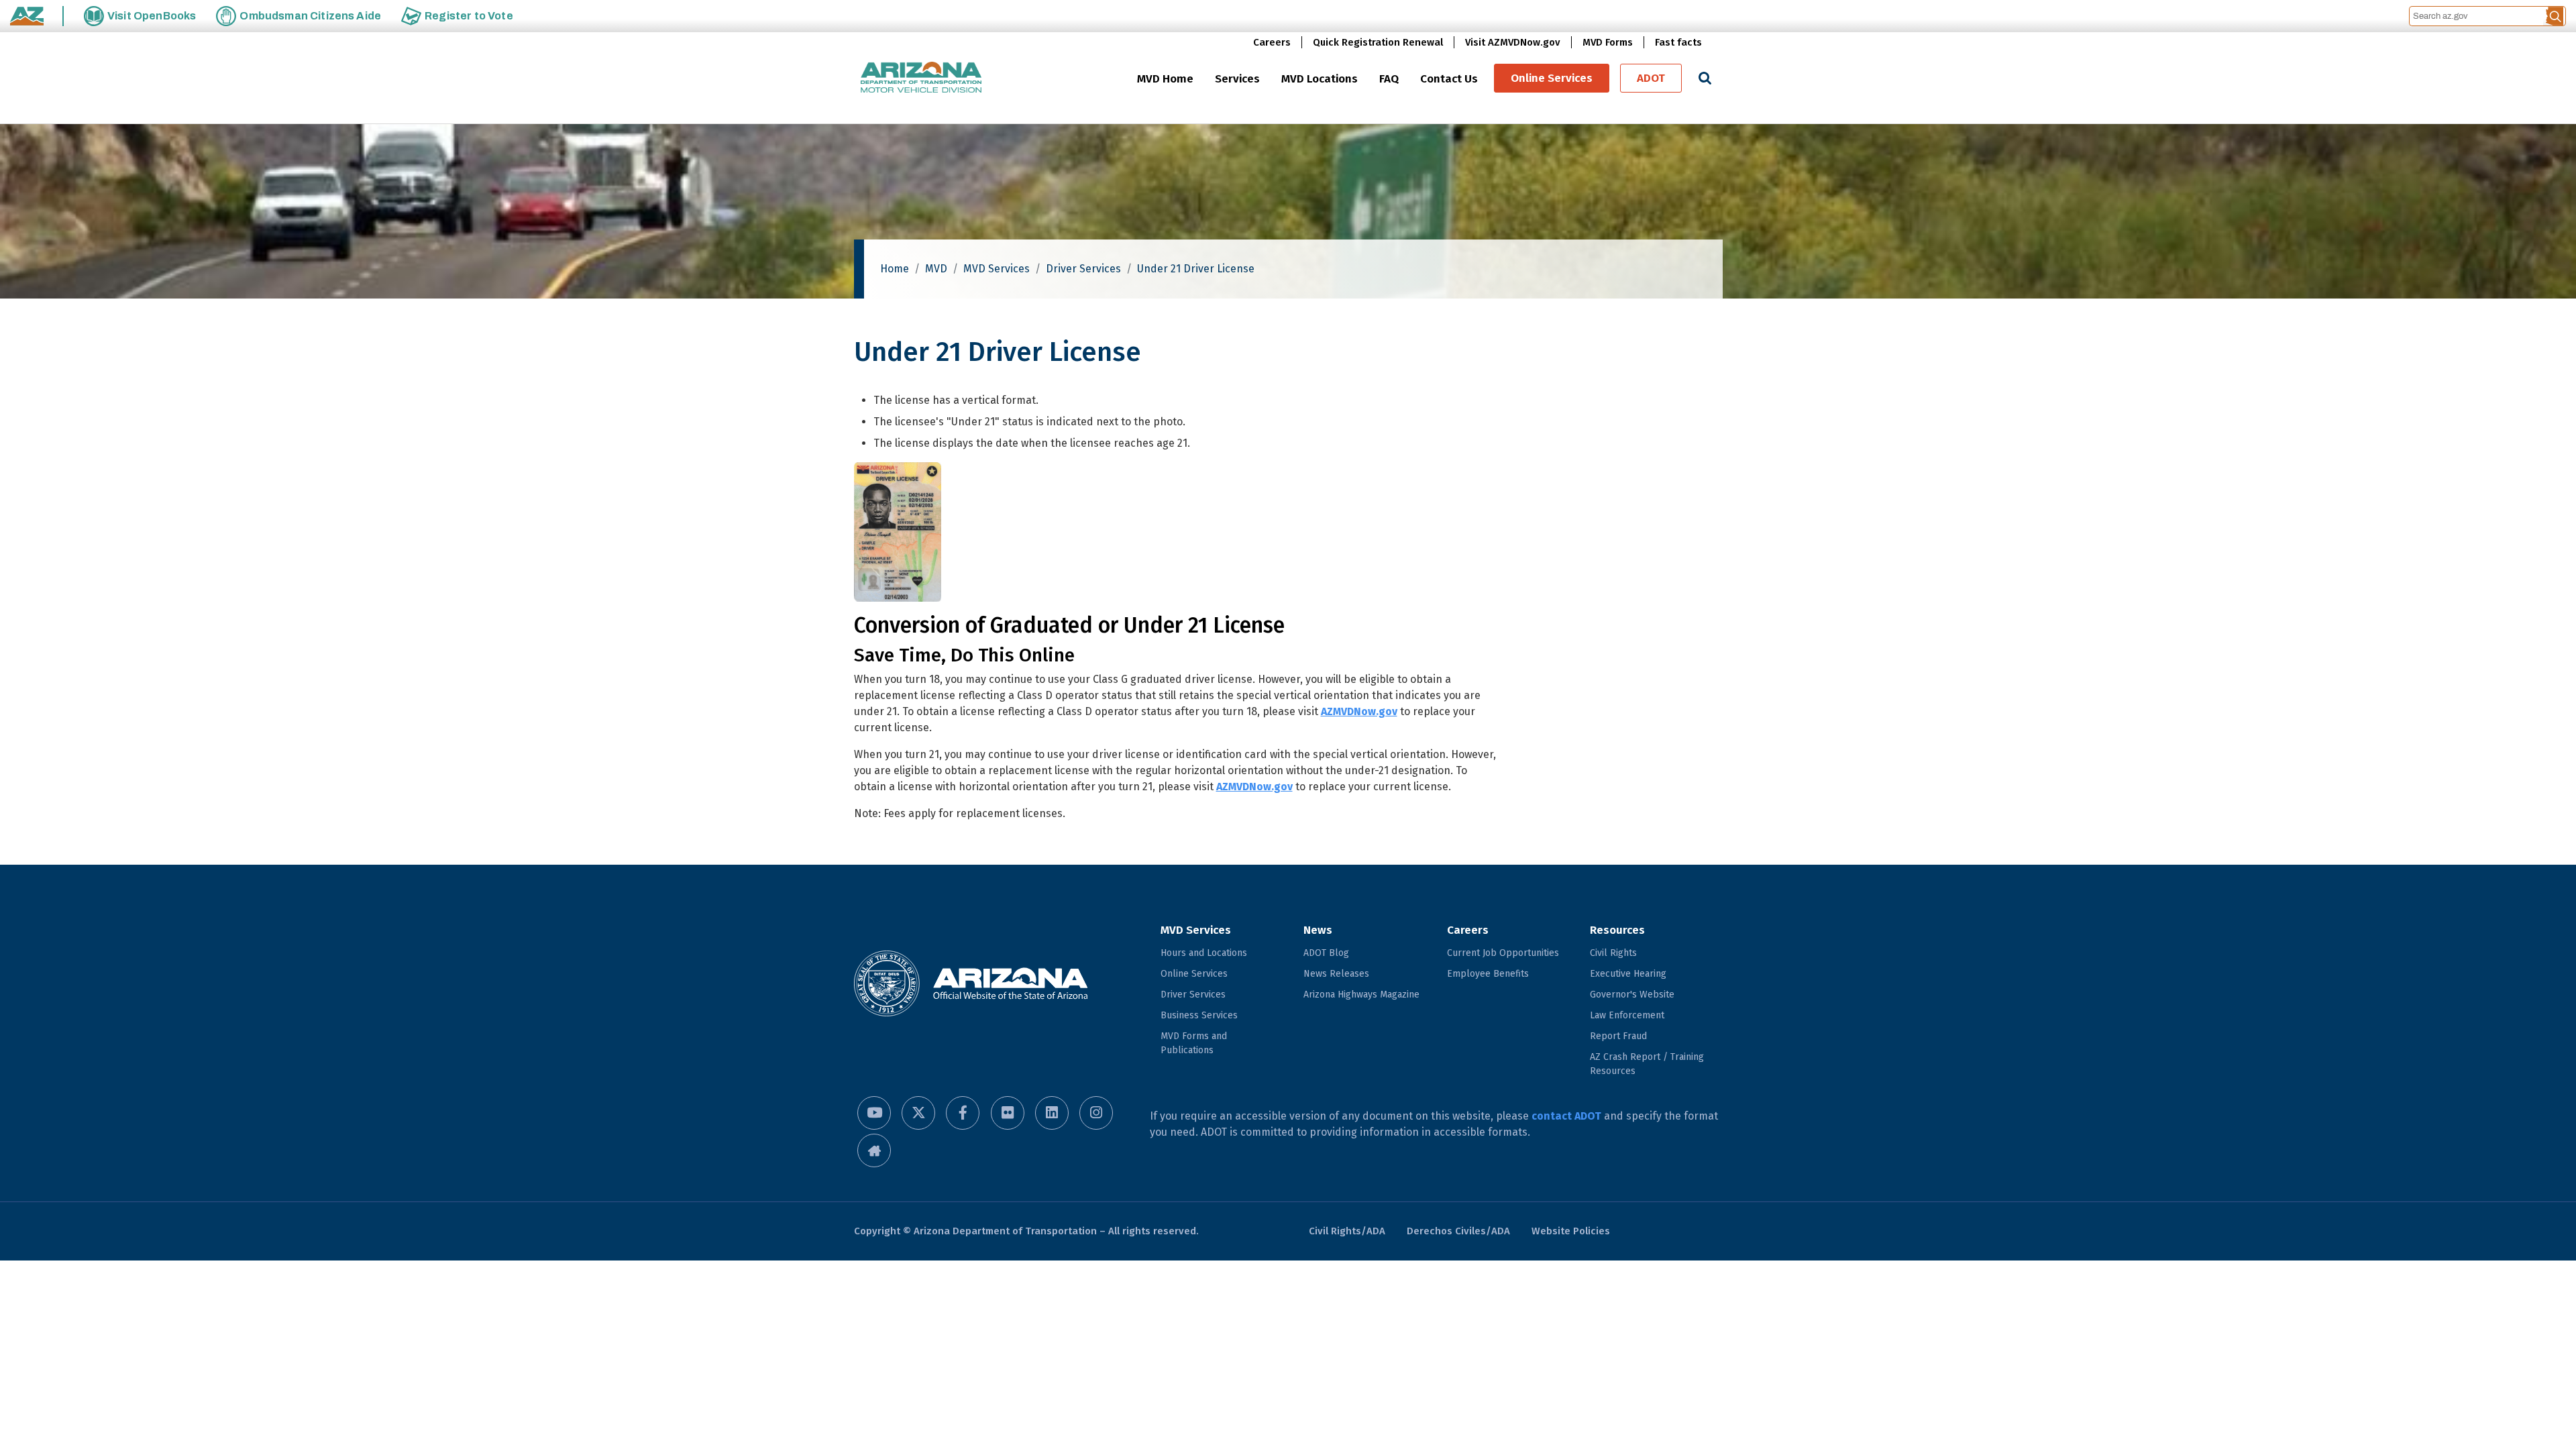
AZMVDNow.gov (1359, 711)
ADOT (1651, 78)
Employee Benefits (1488, 974)
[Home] (921, 78)
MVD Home (1165, 79)
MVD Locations (1320, 79)
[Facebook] (963, 1113)
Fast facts (1678, 42)
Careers (1272, 42)
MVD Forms (1608, 42)
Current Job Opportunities (1503, 953)
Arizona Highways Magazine (1361, 995)
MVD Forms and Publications (1194, 1043)
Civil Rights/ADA (1347, 1231)
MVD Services (997, 269)
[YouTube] (874, 1113)
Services (1237, 79)
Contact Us (1449, 79)
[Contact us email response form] (874, 1150)
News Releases (1336, 974)
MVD (936, 269)
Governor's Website (1632, 995)
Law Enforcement (1627, 1015)
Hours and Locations (1204, 953)
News (1318, 930)
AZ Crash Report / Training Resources (1647, 1064)
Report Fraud (1618, 1036)
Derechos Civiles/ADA (1458, 1231)
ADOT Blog (1326, 953)
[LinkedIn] (1052, 1113)
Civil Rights (1613, 953)
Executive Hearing (1628, 974)
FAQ (1389, 79)
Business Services (1199, 1015)
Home (895, 269)
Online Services (1552, 78)
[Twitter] (918, 1113)
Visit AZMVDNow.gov (1513, 42)
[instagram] (1096, 1113)
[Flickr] (1008, 1113)
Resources (1617, 930)
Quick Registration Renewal (1378, 42)
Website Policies (1571, 1231)
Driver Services (1083, 269)
